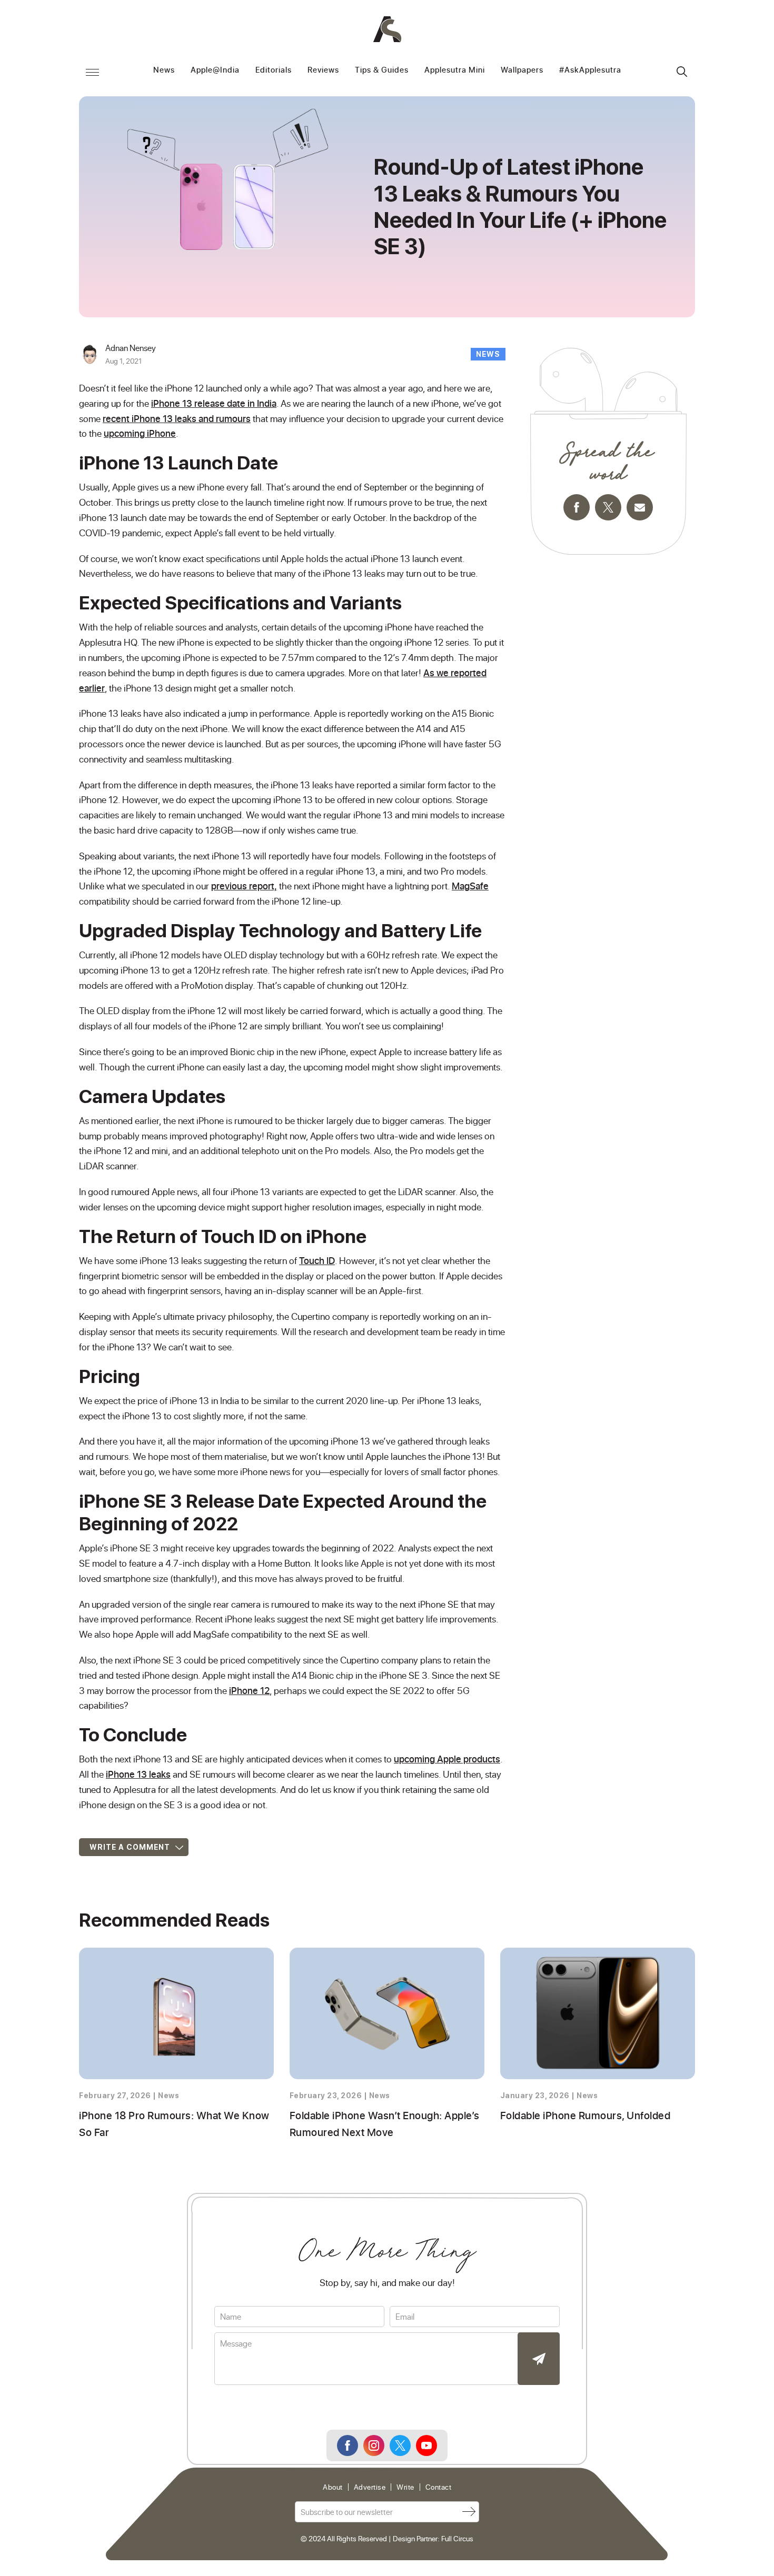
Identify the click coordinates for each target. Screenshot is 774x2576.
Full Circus (457, 2538)
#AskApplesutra (590, 70)
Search (682, 72)
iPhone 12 (249, 1690)
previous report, (244, 886)
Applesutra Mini (455, 70)
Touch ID (317, 1260)
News (164, 70)
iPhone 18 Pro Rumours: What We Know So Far (174, 2123)
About (333, 2487)
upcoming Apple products (447, 1759)
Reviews (323, 70)
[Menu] (92, 72)
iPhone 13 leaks (138, 1774)
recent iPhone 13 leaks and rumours (177, 418)
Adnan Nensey (131, 348)
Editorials (274, 70)
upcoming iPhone (140, 433)
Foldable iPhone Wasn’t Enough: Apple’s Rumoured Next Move (385, 2123)
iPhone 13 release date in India (214, 403)
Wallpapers (522, 70)
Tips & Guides (382, 70)
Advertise (370, 2487)
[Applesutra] (387, 29)
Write (405, 2487)
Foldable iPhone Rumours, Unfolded (586, 2115)
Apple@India (215, 70)
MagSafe (470, 886)
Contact (439, 2487)
